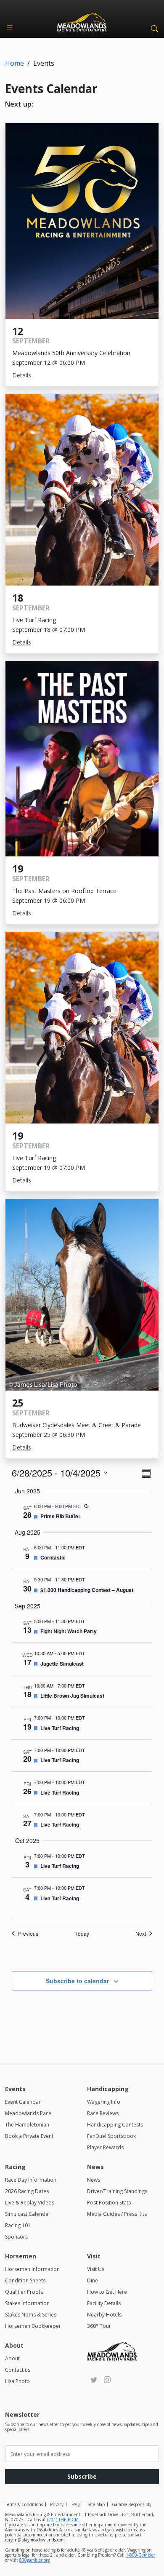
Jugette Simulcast (62, 1664)
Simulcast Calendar (28, 2214)
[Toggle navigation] (10, 28)
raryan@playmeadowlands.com (35, 2540)
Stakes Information (27, 2303)
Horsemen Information (32, 2269)
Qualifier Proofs (24, 2292)
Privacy (57, 2504)
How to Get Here (107, 2292)
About (12, 2358)
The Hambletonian (27, 2125)
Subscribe (82, 2476)
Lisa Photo (17, 2381)
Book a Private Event (29, 2136)
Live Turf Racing (60, 1728)
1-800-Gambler (140, 2555)
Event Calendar (23, 2102)
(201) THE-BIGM (63, 2520)
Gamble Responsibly (132, 2504)
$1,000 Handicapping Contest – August (87, 1590)
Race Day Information (31, 2180)
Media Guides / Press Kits (117, 2214)
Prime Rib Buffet (60, 1516)
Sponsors (16, 2237)
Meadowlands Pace (28, 2113)
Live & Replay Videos (30, 2203)
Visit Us (96, 2269)
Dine (93, 2280)
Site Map (96, 2504)
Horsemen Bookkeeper (33, 2326)
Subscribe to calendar (77, 1981)
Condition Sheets (25, 2280)
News (94, 2180)
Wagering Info (104, 2102)
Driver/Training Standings (117, 2191)
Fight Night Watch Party (69, 1631)
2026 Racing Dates (27, 2191)
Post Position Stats (109, 2203)
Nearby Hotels (104, 2315)
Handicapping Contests (115, 2125)
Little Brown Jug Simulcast (72, 1696)
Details (22, 375)
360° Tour (99, 2326)
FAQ (76, 2504)
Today (82, 1934)
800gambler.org (34, 2560)
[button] (153, 28)
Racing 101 (18, 2225)
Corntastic (53, 1557)
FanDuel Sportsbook (111, 2136)
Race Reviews (103, 2113)
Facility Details (104, 2303)
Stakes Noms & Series (31, 2315)
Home (15, 63)
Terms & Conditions (24, 2504)
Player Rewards (105, 2147)
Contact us (18, 2370)
